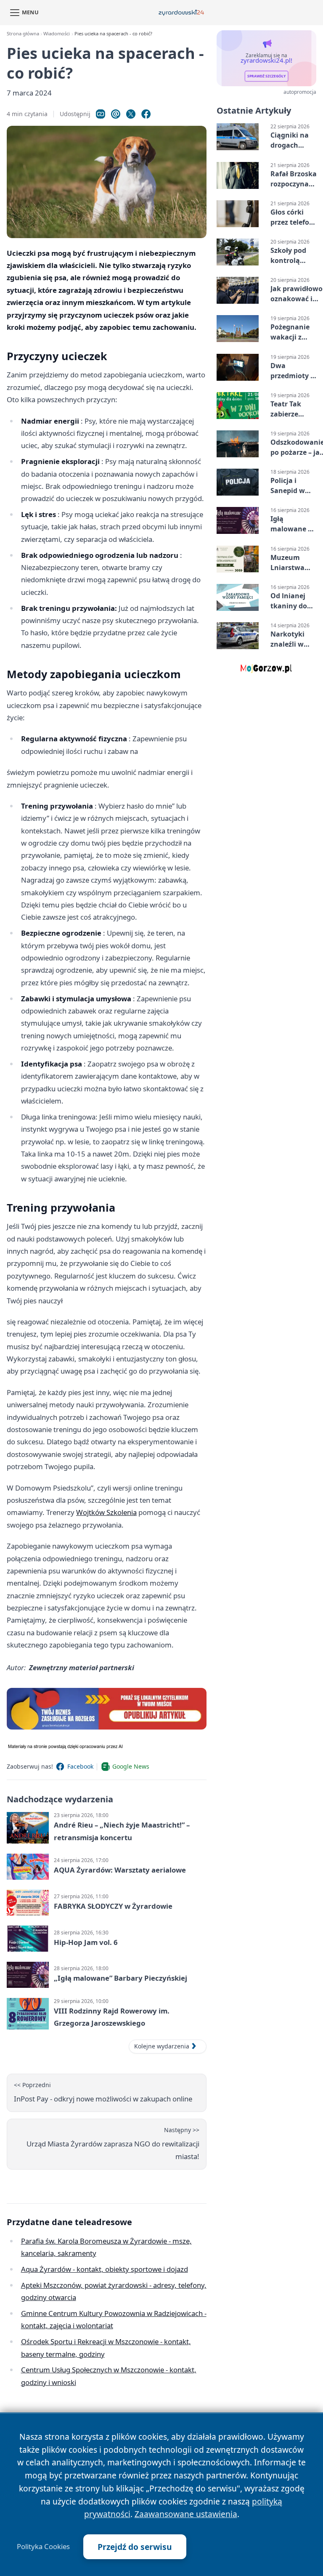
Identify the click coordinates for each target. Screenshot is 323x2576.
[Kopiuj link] (101, 114)
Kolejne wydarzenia (162, 2046)
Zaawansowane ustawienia (186, 2514)
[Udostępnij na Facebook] (146, 114)
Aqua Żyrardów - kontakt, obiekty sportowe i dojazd (105, 2269)
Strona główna (23, 33)
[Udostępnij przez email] (116, 114)
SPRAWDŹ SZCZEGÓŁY (266, 76)
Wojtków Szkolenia (106, 1512)
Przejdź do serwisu (135, 2547)
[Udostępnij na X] (131, 114)
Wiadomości (57, 33)
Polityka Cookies (43, 2547)
